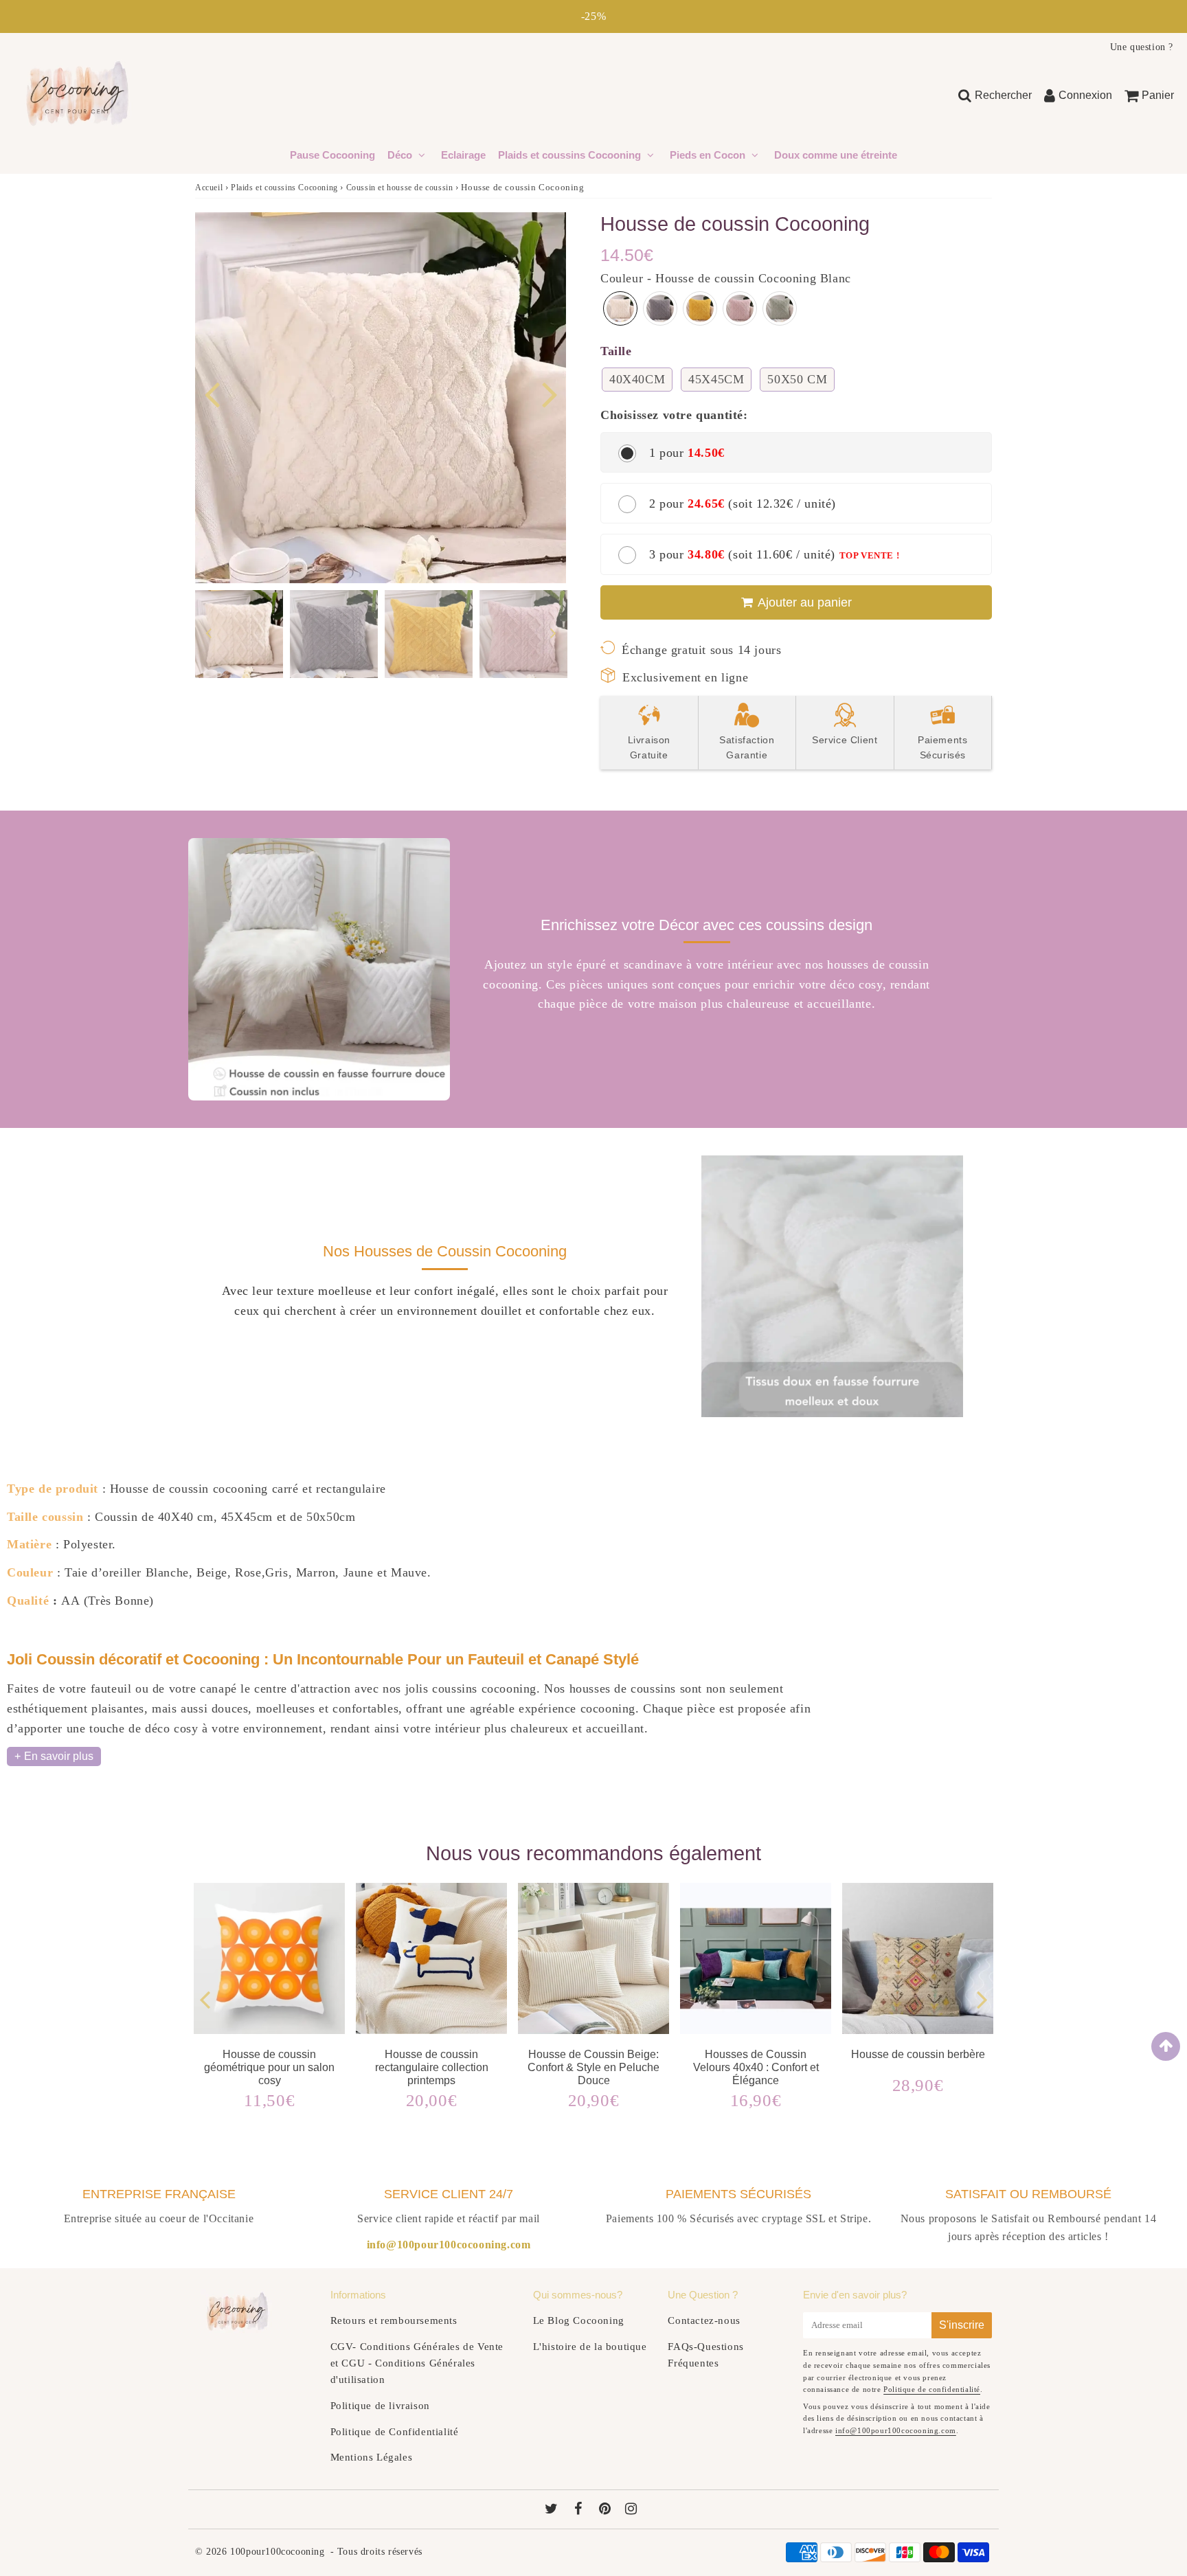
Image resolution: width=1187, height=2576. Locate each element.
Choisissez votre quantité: (674, 415)
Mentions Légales (372, 2457)
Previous (212, 393)
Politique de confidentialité (932, 2389)
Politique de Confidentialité (395, 2432)
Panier (1158, 95)
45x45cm (716, 379)
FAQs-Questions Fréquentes (705, 2355)
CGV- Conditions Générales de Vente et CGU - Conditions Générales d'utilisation (417, 2363)
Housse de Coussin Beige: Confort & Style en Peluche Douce (593, 2067)
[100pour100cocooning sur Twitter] (553, 2510)
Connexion (1085, 95)
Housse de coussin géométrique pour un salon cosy (269, 2067)
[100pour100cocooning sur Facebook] (580, 2510)
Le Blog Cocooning (579, 2320)
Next (550, 393)
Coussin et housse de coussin (400, 188)
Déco (401, 155)
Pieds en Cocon (708, 155)
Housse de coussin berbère (918, 2054)
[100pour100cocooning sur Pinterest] (607, 2510)
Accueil (209, 188)
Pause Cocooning (332, 155)
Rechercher (1003, 95)
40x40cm (637, 379)
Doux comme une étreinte (836, 155)
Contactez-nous (704, 2320)
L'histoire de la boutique (590, 2347)
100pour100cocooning (277, 2552)
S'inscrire (962, 2325)
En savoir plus (59, 1756)
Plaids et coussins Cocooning (569, 155)
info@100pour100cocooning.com (896, 2430)
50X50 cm (797, 379)
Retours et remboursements (394, 2320)
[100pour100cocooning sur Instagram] (631, 2510)
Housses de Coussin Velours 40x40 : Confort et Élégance (756, 2067)
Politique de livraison (380, 2406)
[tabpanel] (239, 634)
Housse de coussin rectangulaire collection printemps (432, 2067)
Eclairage (463, 155)
